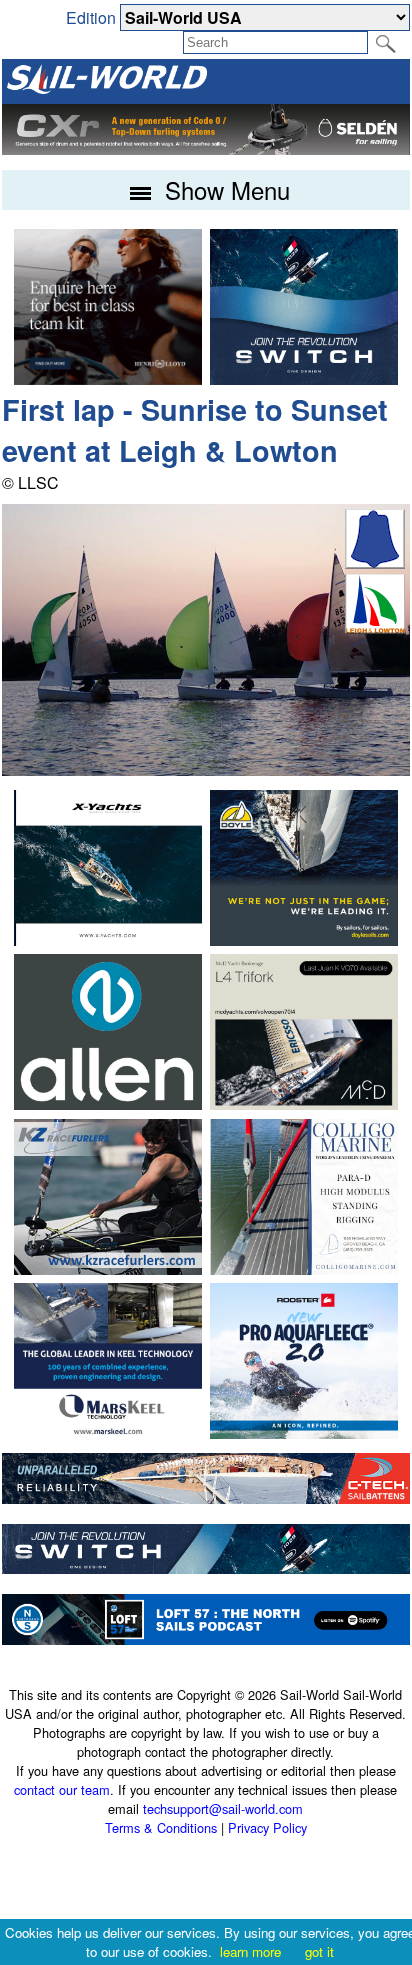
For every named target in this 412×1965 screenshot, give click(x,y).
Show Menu (224, 189)
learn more (250, 1951)
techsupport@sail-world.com (223, 1808)
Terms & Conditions (161, 1827)
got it (319, 1951)
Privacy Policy (267, 1827)
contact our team (62, 1789)
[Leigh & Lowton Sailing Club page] (375, 627)
